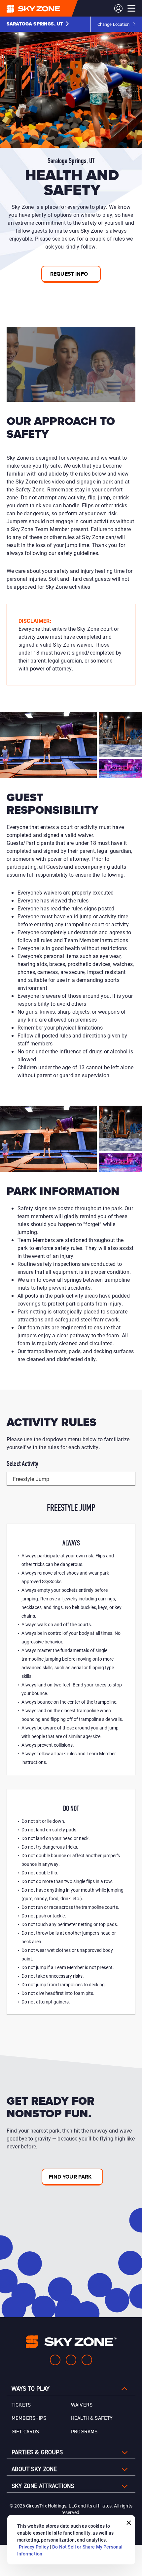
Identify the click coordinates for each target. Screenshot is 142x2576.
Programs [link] (84, 2432)
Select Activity (22, 1464)
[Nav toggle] (131, 8)
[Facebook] (71, 2360)
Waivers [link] (82, 2405)
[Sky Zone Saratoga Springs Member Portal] (118, 8)
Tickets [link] (21, 2405)
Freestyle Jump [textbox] (31, 1479)
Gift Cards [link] (25, 2432)
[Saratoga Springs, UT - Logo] (47, 8)
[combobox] (71, 1479)
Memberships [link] (29, 2418)
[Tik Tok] (87, 2360)
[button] (38, 24)
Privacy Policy (34, 2547)
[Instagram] (55, 2360)
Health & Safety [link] (92, 2418)
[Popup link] (71, 364)
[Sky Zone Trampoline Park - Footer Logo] (71, 2342)
